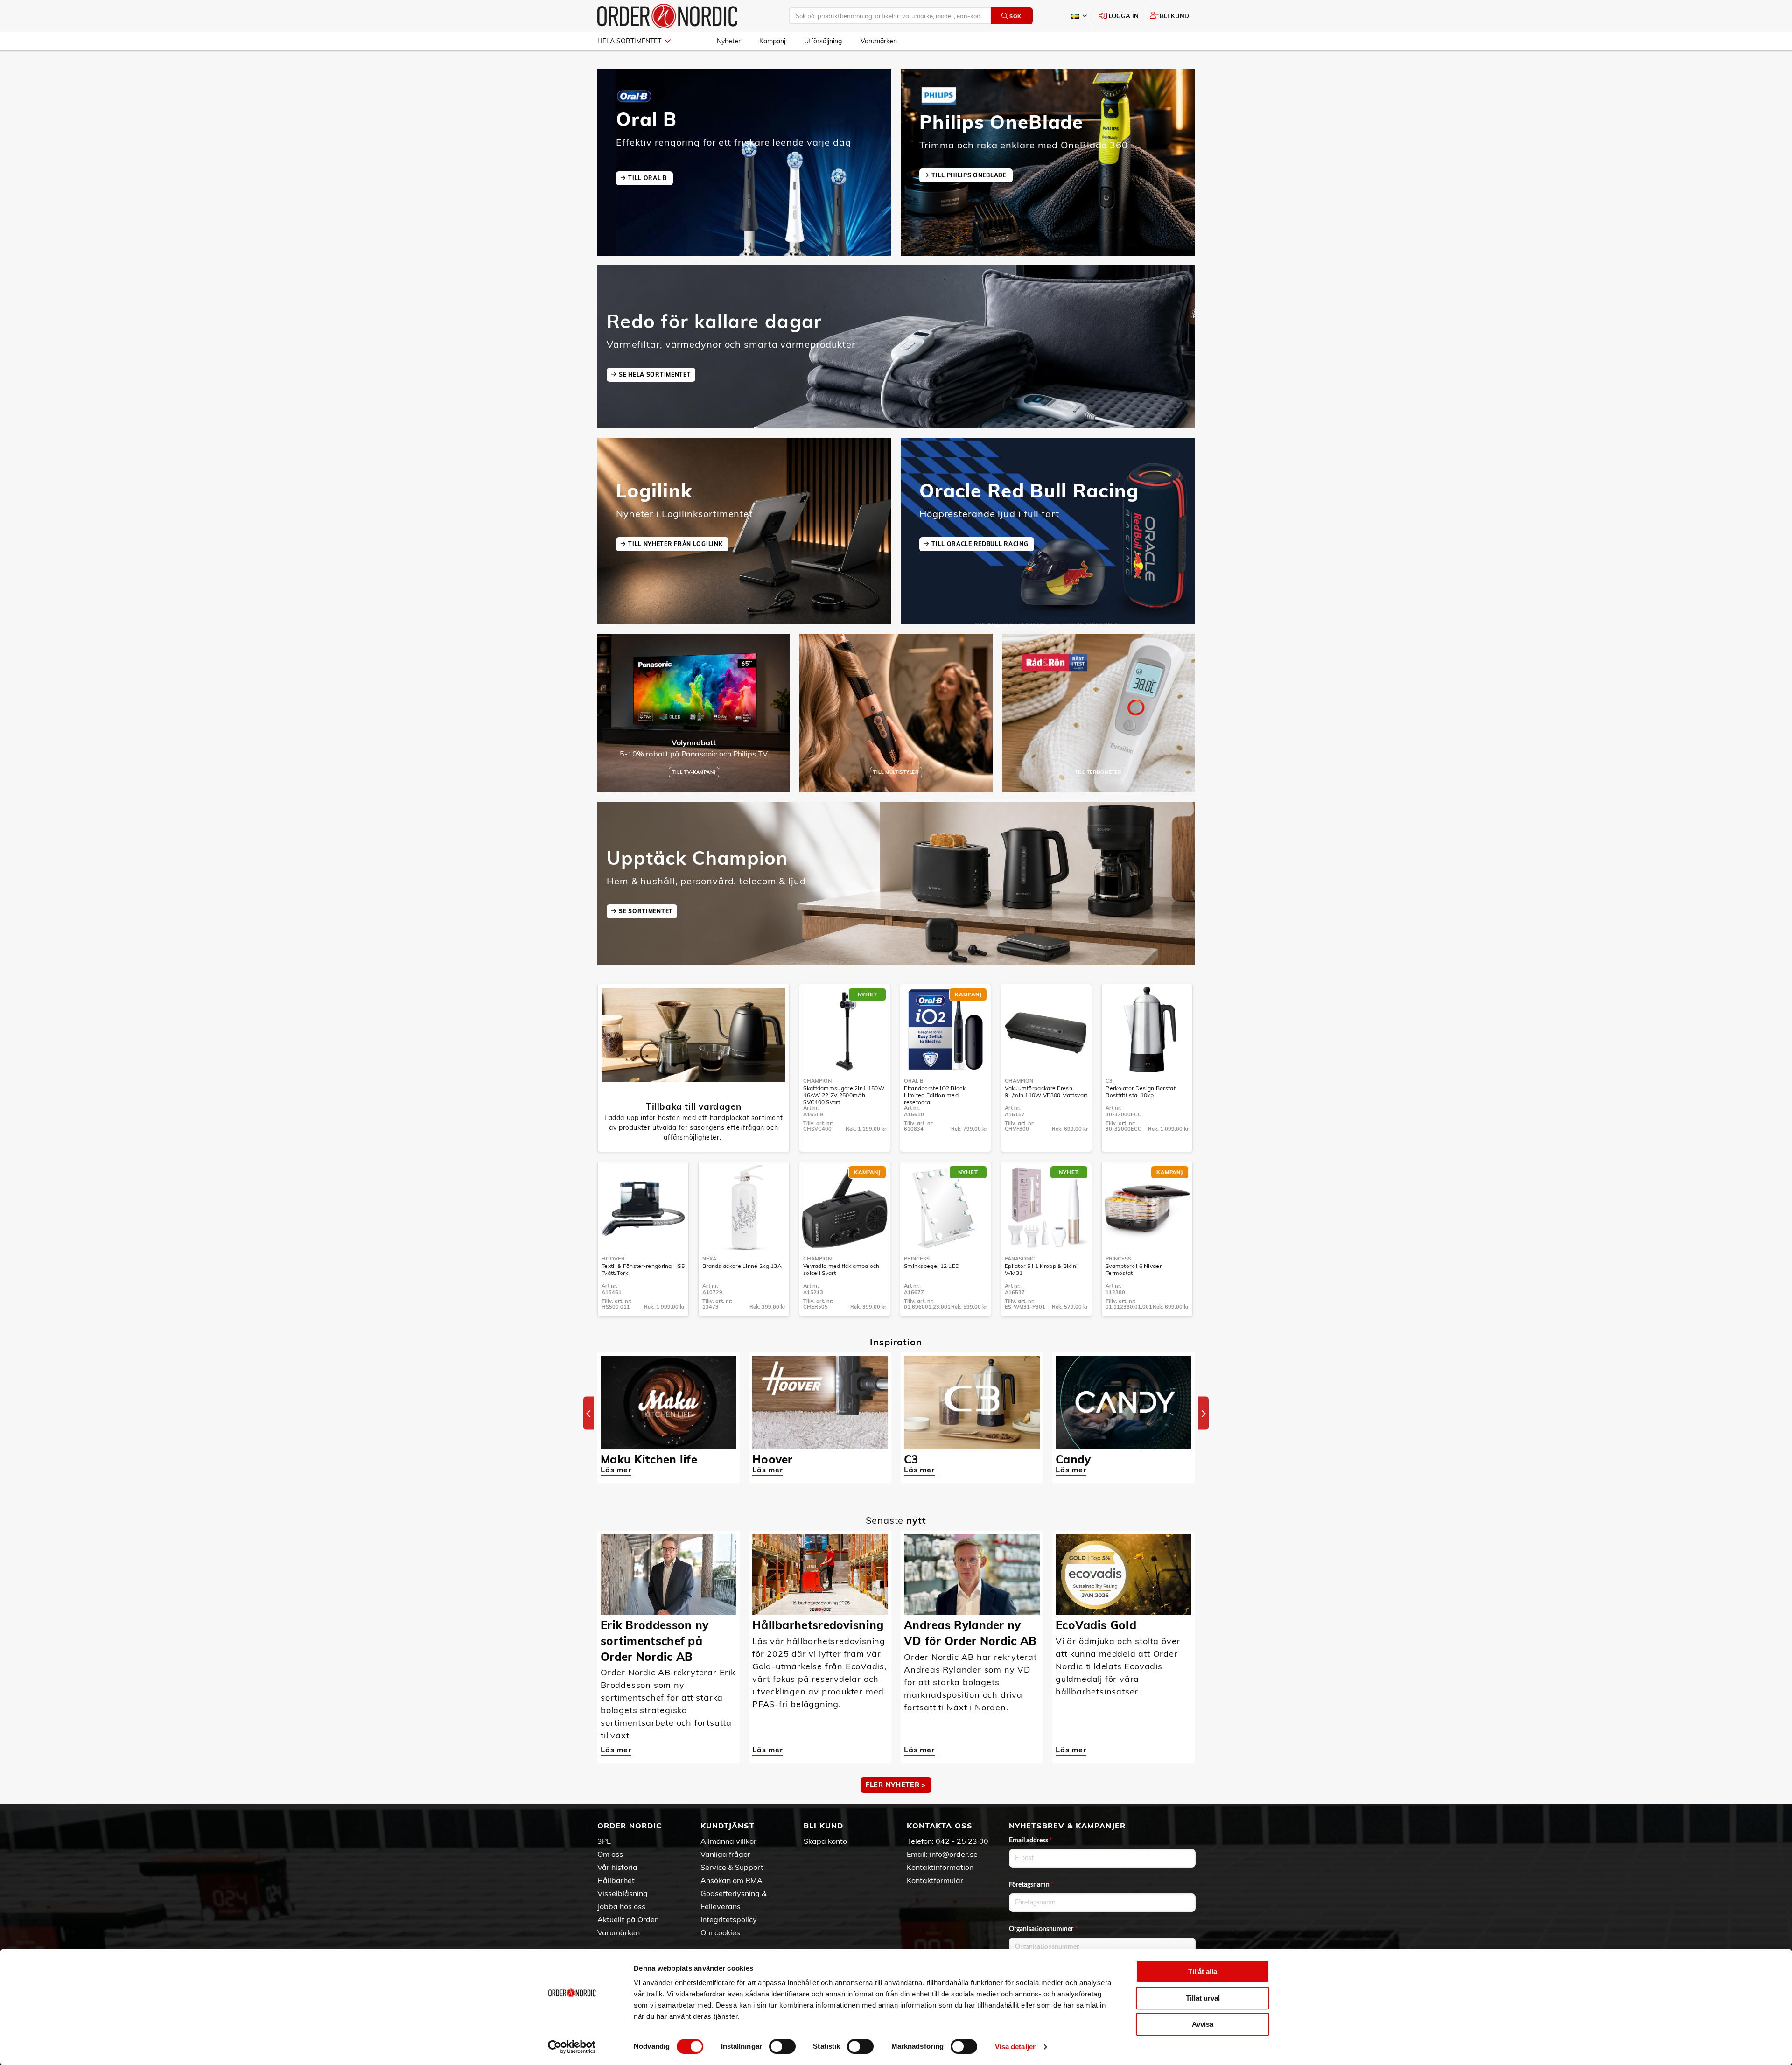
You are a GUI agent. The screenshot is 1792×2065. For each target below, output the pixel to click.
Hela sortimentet (629, 41)
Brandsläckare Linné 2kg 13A (742, 1266)
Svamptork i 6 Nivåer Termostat (1134, 1269)
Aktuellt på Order (627, 1919)
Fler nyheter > (896, 1785)
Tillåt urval (1203, 1998)
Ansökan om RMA (731, 1880)
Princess (917, 1259)
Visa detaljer (1015, 2047)
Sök (1015, 16)
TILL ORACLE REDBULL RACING (981, 544)
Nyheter (729, 41)
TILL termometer (1098, 772)
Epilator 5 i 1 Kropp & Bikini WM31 (1041, 1269)
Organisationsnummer (1043, 1929)
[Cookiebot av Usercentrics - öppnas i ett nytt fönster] (572, 2047)
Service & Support (732, 1867)
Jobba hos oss (621, 1906)
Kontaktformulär (935, 1880)
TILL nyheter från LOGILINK (676, 544)
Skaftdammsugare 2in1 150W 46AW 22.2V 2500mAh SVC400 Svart (844, 1095)
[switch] (782, 2046)
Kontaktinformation (940, 1867)
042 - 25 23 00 (962, 1841)
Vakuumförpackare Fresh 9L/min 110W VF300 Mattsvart (1046, 1092)
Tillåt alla (1203, 1971)
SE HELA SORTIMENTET (655, 374)
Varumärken (879, 41)
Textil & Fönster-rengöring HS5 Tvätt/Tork (643, 1269)
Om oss (610, 1854)
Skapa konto (825, 1841)
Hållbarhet (616, 1880)
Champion (817, 1081)
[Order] (667, 16)
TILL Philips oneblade (970, 175)
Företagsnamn (1031, 1885)
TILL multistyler (896, 772)
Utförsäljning (823, 41)
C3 (1109, 1081)
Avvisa (1203, 2024)
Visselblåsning (623, 1893)
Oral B (914, 1081)
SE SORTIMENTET (646, 911)
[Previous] (588, 1413)
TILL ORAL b (648, 178)
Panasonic (1020, 1259)
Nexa (709, 1259)
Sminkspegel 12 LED (932, 1266)
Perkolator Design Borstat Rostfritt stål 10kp (1141, 1092)
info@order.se (954, 1854)
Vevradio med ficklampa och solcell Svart (841, 1269)
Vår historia (617, 1867)
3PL (604, 1841)
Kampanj (772, 41)
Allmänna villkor (728, 1841)
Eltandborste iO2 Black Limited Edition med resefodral (935, 1095)
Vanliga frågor (725, 1854)
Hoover (613, 1259)
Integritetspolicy (729, 1919)
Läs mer (616, 1470)
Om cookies (720, 1932)
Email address (1031, 1841)
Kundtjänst (728, 1826)
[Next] (1204, 1413)
